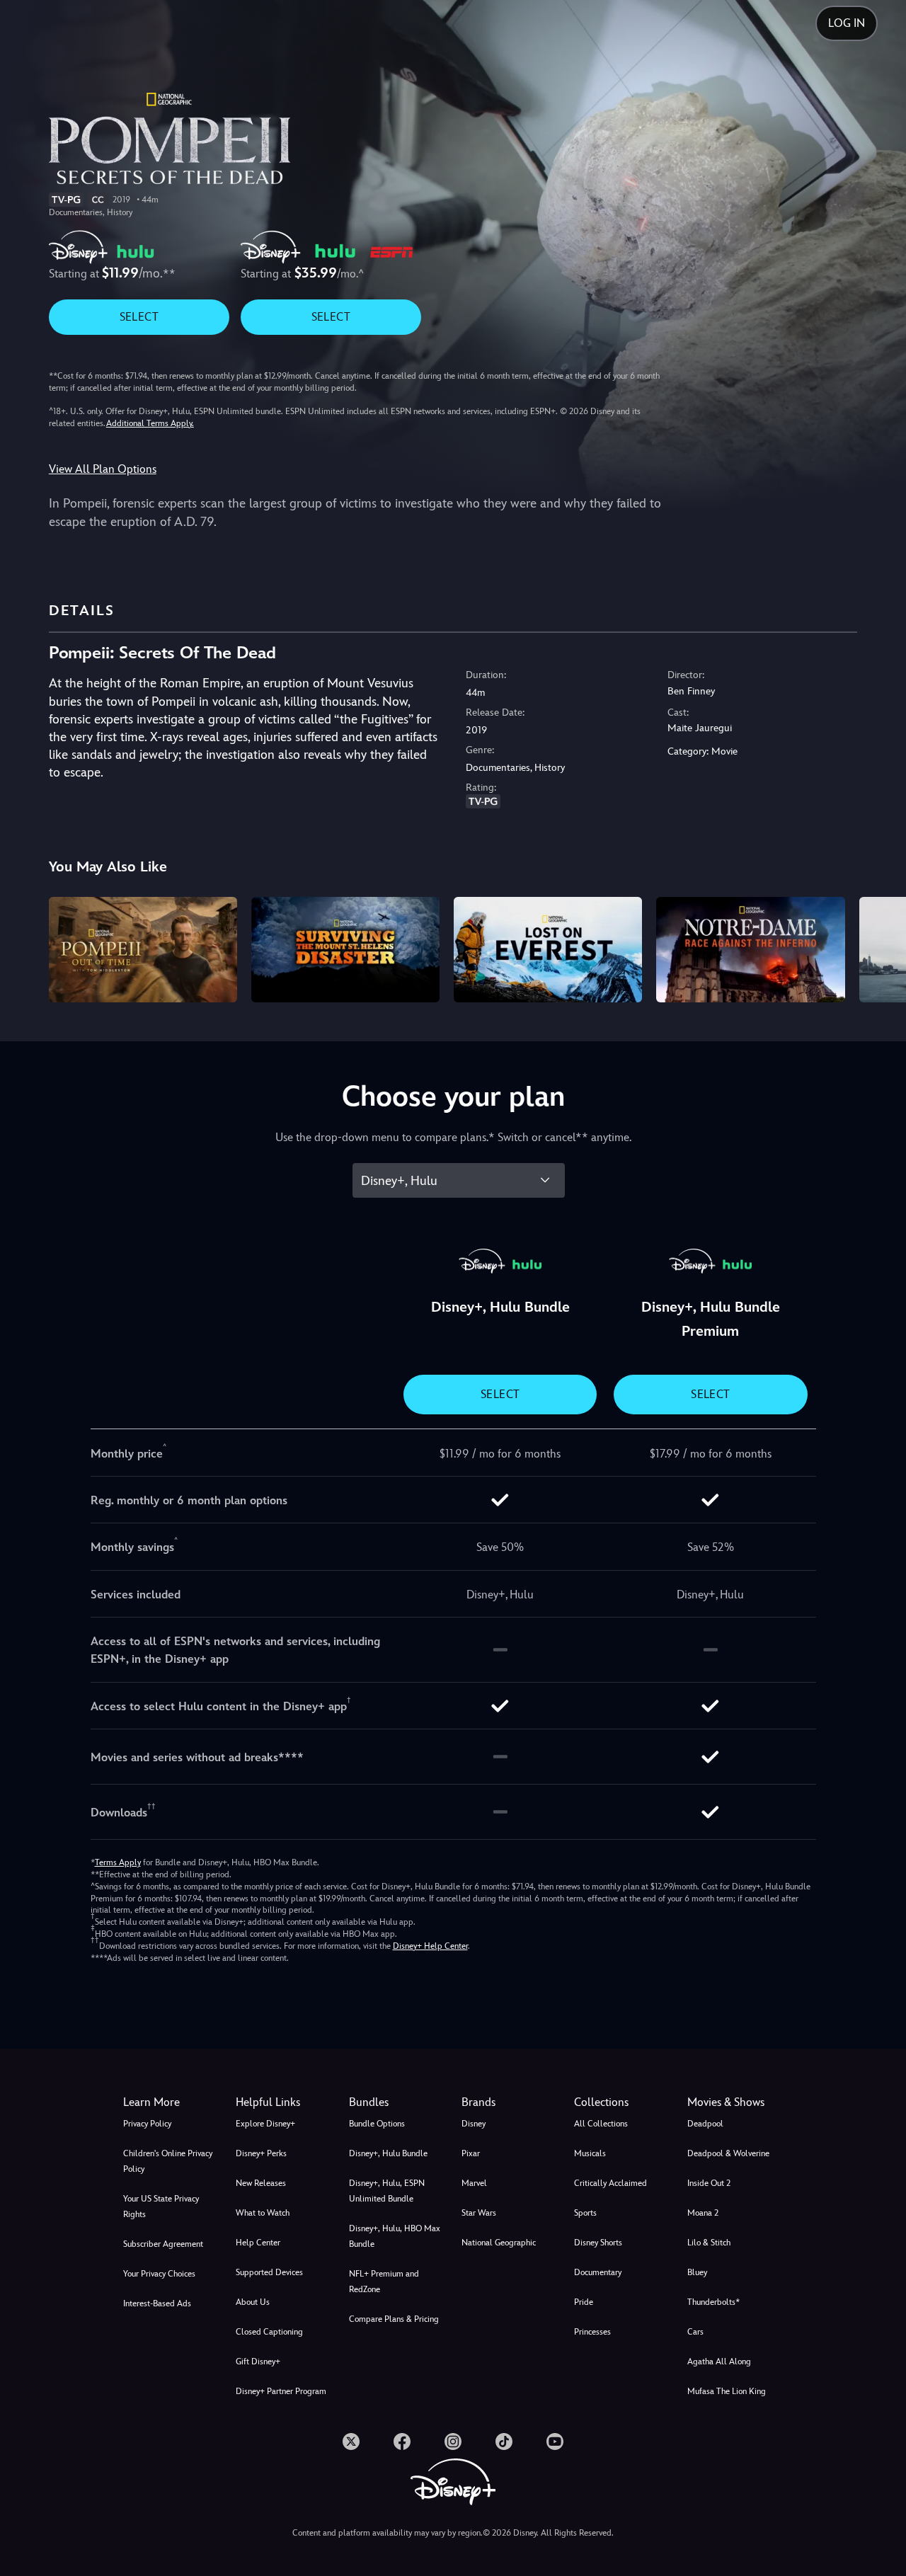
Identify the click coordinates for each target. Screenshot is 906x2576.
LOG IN (847, 23)
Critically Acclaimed (610, 2183)
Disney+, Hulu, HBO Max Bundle (395, 2236)
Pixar (471, 2153)
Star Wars (479, 2213)
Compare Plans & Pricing (394, 2319)
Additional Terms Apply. (150, 423)
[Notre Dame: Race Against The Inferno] (750, 950)
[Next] (879, 948)
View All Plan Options (103, 469)
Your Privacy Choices (159, 2274)
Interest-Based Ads (157, 2303)
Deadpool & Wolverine (728, 2153)
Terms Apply (118, 1862)
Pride (584, 2302)
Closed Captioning (269, 2332)
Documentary (598, 2272)
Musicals (590, 2153)
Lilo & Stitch (709, 2243)
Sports (585, 2213)
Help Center (258, 2243)
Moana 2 (703, 2213)
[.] (351, 2442)
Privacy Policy (147, 2124)
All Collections (601, 2124)
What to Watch (263, 2213)
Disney (474, 2124)
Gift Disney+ (258, 2362)
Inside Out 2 (709, 2183)
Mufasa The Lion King (727, 2391)
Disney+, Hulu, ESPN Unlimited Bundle (387, 2191)
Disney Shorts (598, 2243)
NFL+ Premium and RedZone (384, 2282)
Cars (695, 2332)
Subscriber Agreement (163, 2244)
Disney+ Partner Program (281, 2391)
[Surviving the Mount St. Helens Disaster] (345, 950)
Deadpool (705, 2124)
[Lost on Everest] (548, 950)
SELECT (139, 317)
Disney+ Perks (261, 2153)
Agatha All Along (719, 2362)
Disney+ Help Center (430, 1946)
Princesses (592, 2332)
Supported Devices (269, 2272)
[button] (283, 2102)
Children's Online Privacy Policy (168, 2161)
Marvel (474, 2183)
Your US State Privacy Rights (161, 2206)
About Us (253, 2302)
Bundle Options (377, 2124)
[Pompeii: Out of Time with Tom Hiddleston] (143, 950)
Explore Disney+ (265, 2124)
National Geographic (499, 2243)
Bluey (697, 2272)
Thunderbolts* (713, 2302)
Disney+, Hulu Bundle (388, 2153)
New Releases (261, 2183)
